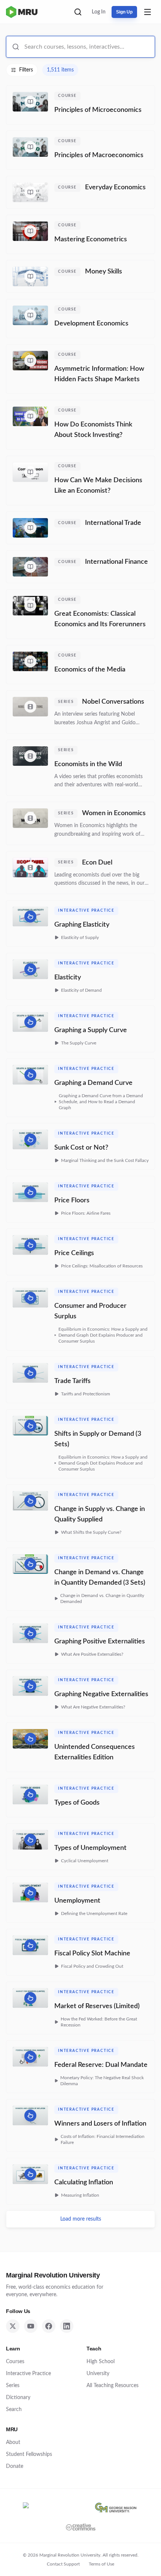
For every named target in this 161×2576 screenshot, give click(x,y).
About (13, 2442)
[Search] (78, 12)
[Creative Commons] (81, 2527)
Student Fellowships (29, 2454)
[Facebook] (49, 2326)
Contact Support (63, 2564)
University (98, 2374)
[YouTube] (31, 2326)
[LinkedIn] (67, 2326)
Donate (15, 2466)
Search (14, 2410)
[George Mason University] (116, 2508)
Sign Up (124, 12)
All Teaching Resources (113, 2386)
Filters (26, 70)
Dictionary (18, 2398)
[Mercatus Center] (52, 2508)
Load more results (81, 2219)
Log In (99, 12)
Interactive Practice (28, 2374)
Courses (15, 2362)
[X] (13, 2326)
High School (101, 2362)
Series (13, 2386)
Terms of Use (101, 2564)
